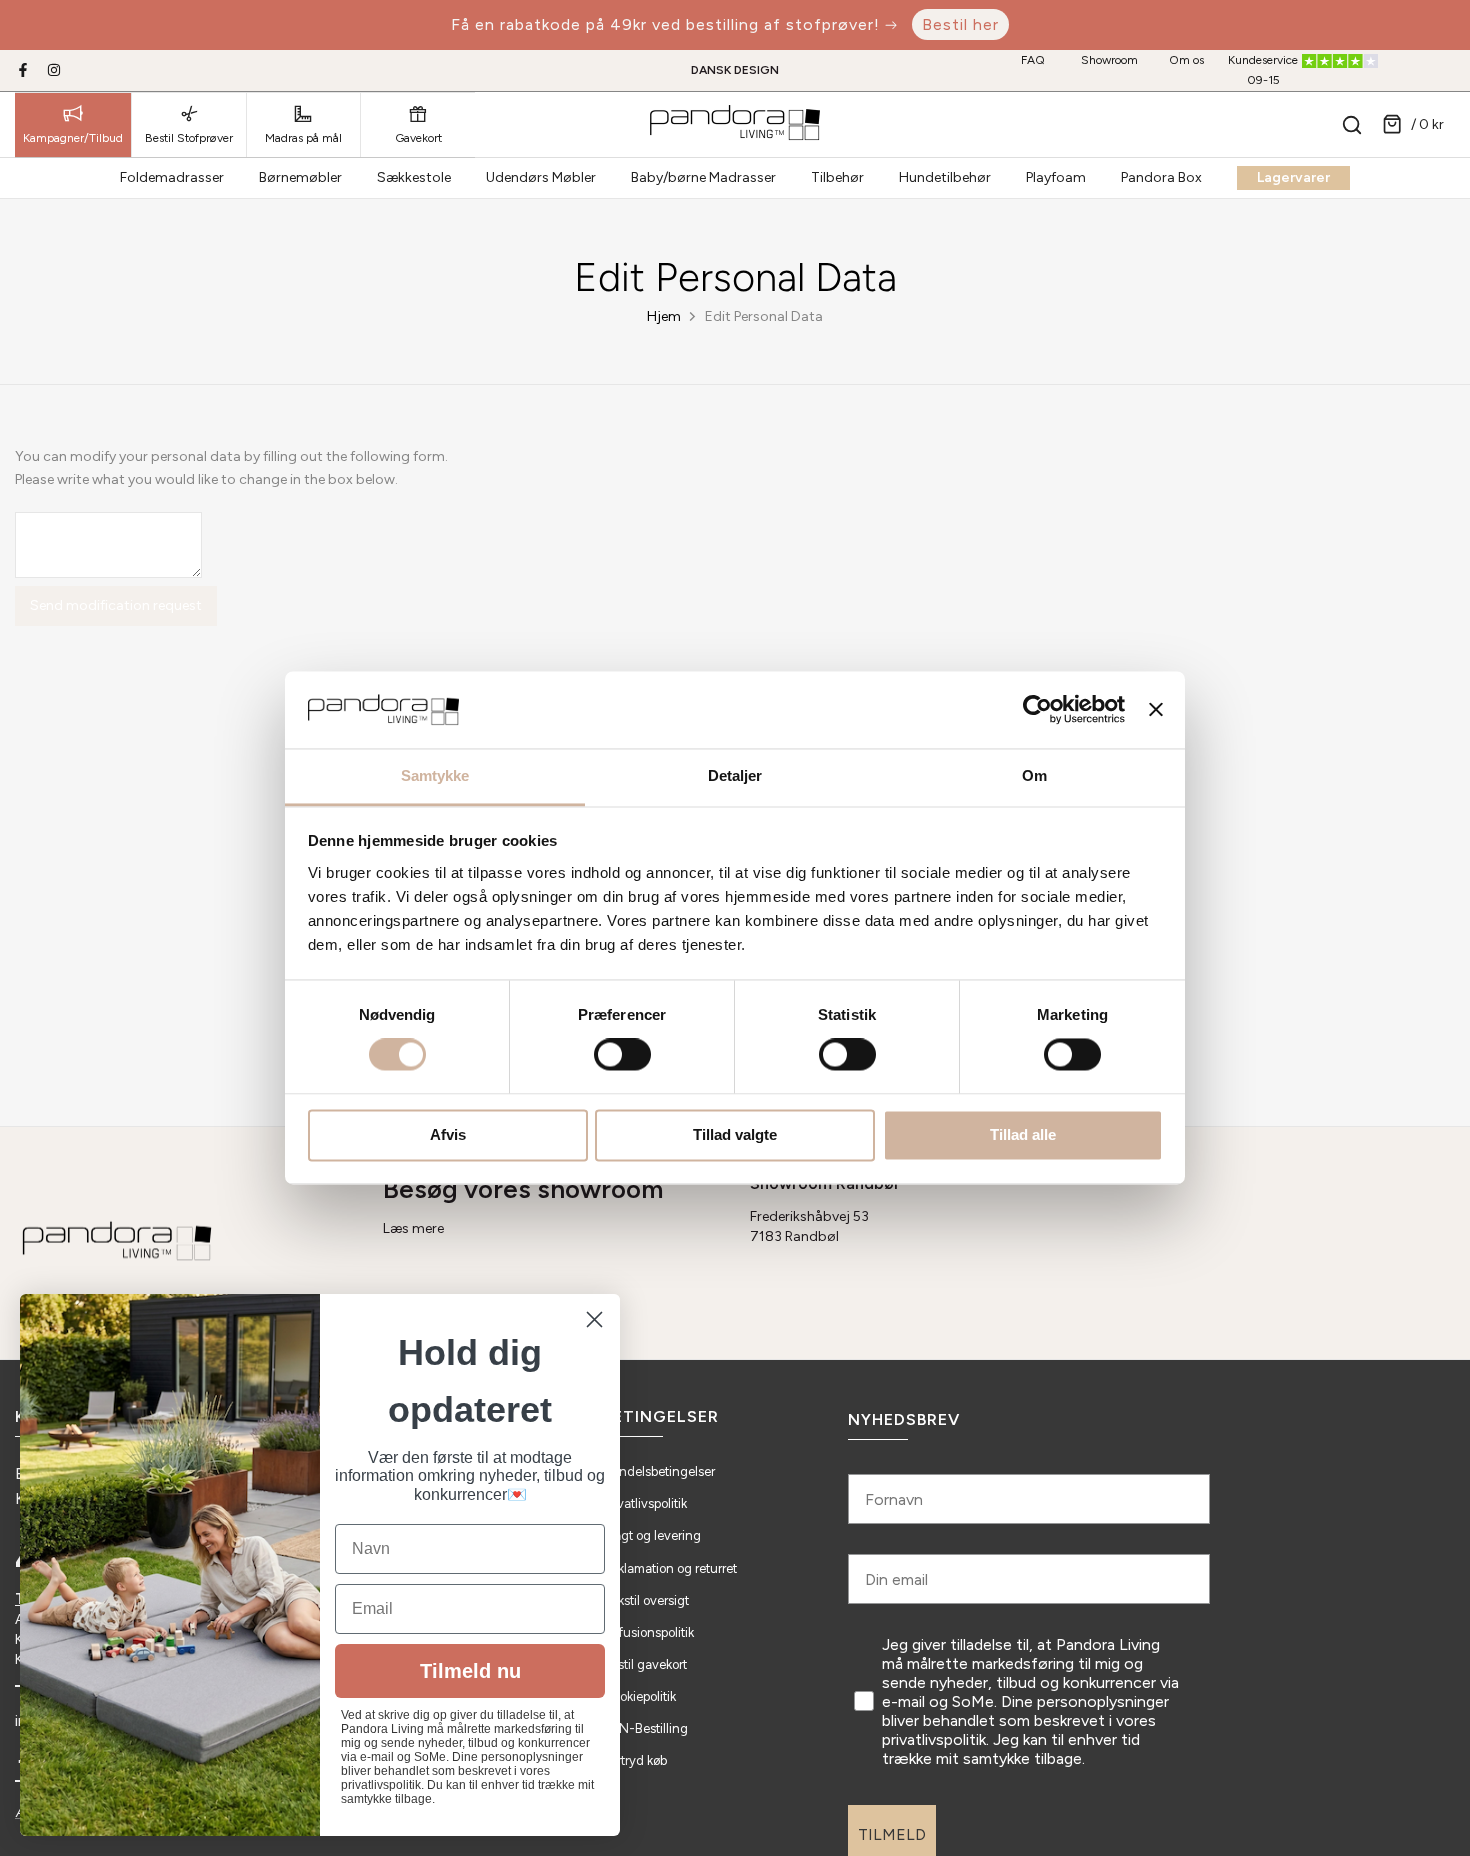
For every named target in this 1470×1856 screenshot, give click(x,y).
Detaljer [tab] (735, 775)
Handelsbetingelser (659, 1471)
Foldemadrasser (172, 177)
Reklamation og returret (670, 1568)
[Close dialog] (594, 1319)
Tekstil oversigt (646, 1600)
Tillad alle (1023, 1134)
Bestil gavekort (645, 1664)
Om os (1186, 60)
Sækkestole (414, 177)
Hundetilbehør (945, 177)
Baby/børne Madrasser (703, 177)
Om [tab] (1034, 775)
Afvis (448, 1134)
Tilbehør (837, 177)
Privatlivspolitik (645, 1503)
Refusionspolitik (648, 1632)
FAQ (1033, 60)
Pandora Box (1161, 177)
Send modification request (116, 605)
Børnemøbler (300, 177)
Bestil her (960, 24)
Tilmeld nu (470, 1671)
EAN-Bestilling (645, 1728)
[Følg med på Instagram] (54, 70)
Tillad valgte (735, 1134)
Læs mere (413, 1228)
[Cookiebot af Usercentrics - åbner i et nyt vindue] (1037, 710)
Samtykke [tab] (435, 775)
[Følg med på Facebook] (23, 70)
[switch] (622, 1055)
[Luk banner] (1156, 710)
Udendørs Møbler (541, 177)
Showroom (1109, 60)
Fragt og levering (652, 1535)
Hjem (664, 316)
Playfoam (1056, 177)
